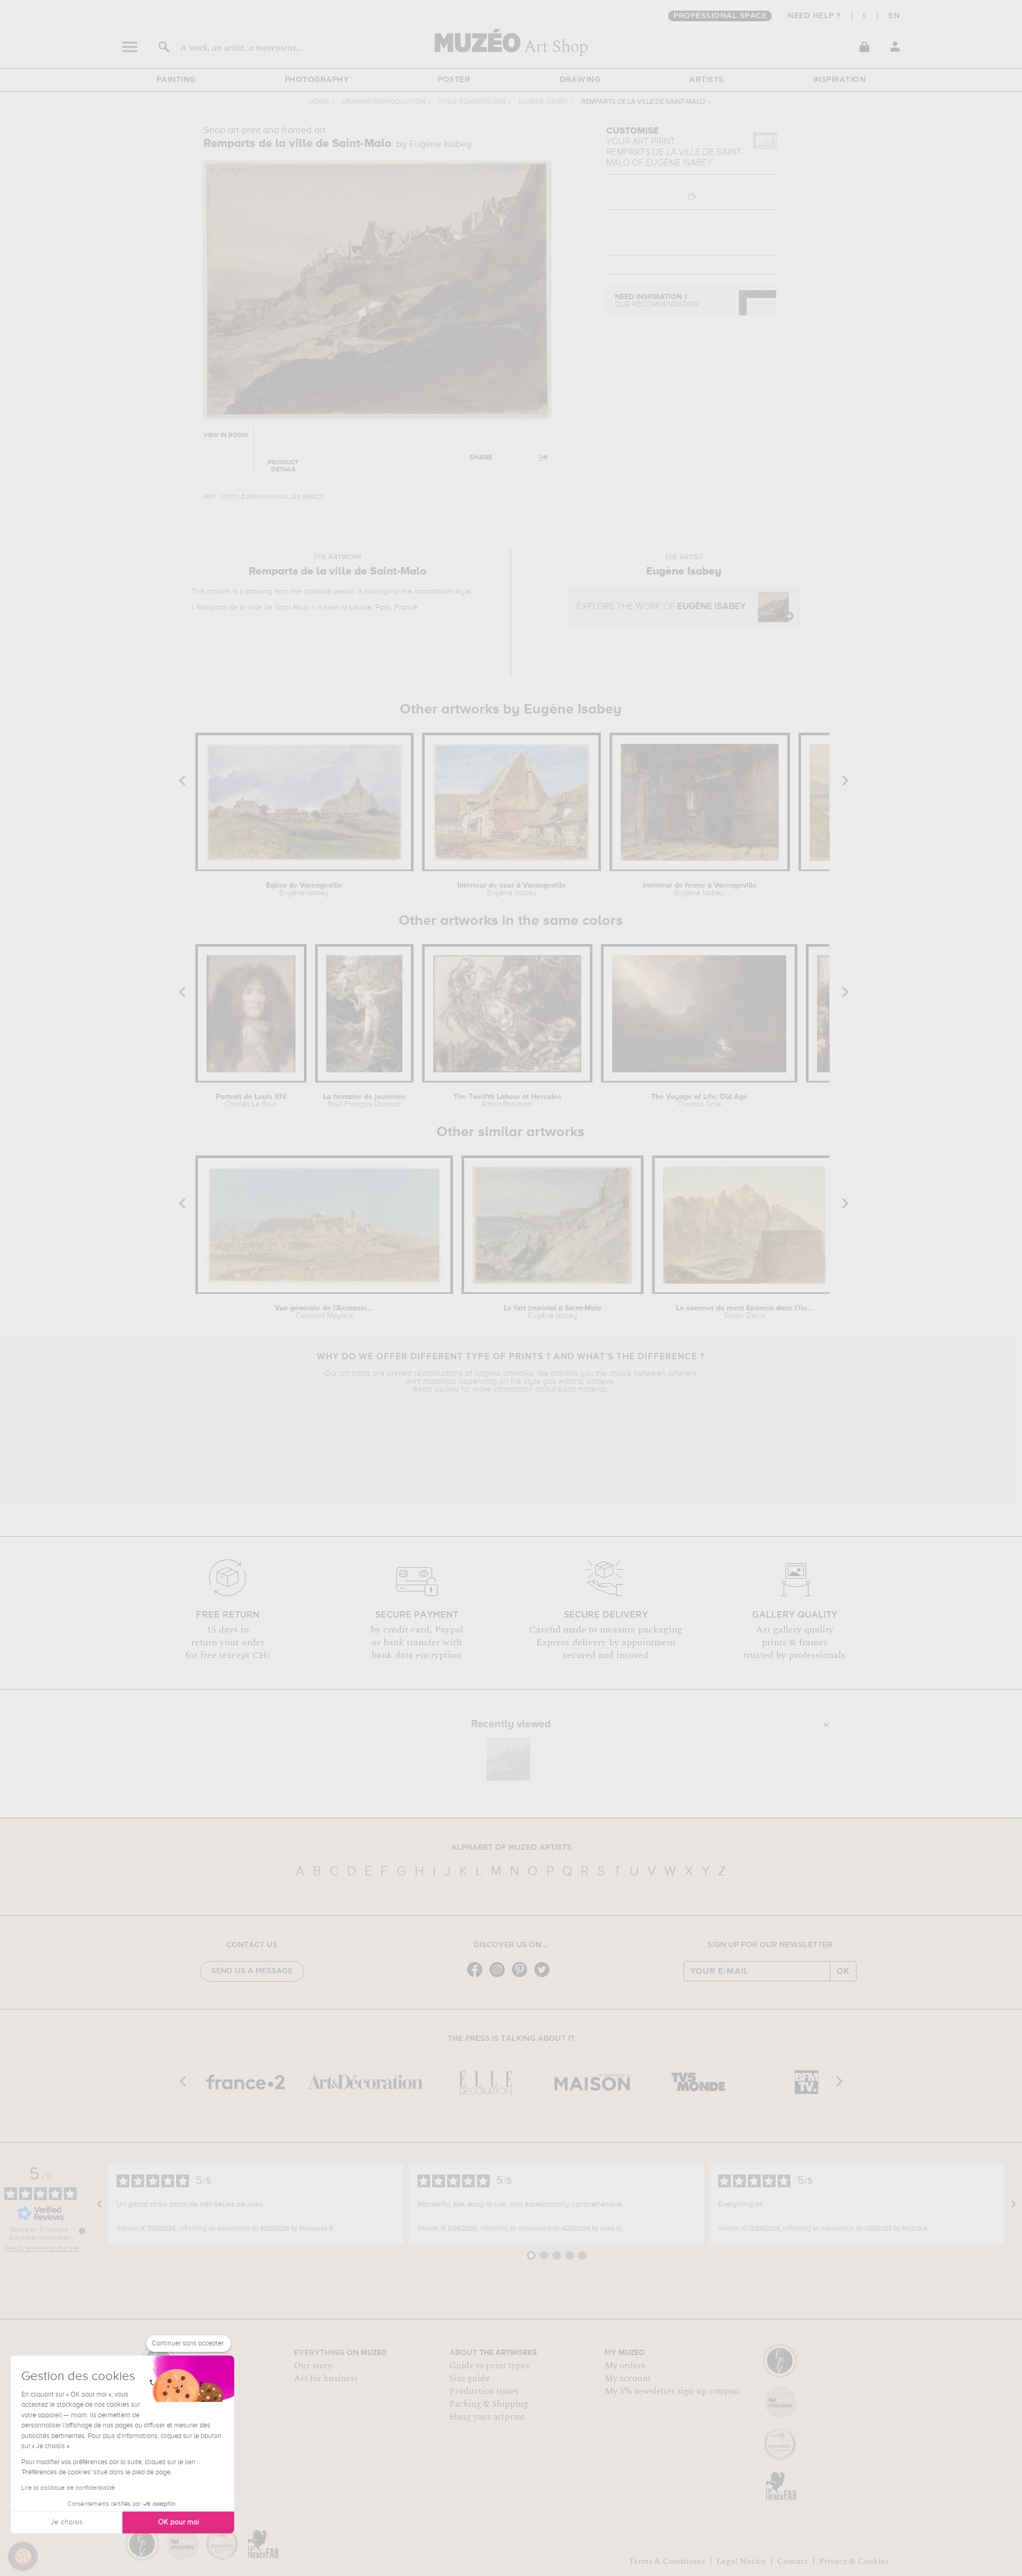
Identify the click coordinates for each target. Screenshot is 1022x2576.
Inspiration (839, 80)
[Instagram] (500, 1976)
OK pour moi (179, 2522)
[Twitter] (545, 1976)
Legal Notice (741, 2561)
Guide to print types (489, 2366)
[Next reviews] (1013, 2204)
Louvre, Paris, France (383, 608)
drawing (259, 592)
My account (628, 2378)
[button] (23, 2556)
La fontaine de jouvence (364, 1101)
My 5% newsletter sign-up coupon (672, 2391)
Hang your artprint (487, 2417)
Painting (176, 80)
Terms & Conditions (667, 2561)
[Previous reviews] (100, 2204)
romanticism (434, 592)
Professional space (720, 16)
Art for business (326, 2378)
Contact (793, 2561)
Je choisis (67, 2522)
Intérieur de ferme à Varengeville (700, 889)
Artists (707, 80)
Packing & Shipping (489, 2404)
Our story (313, 2366)
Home (319, 102)
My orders (625, 2366)
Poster (454, 80)
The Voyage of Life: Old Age (699, 1101)
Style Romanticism (472, 102)
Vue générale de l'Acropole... (324, 1312)
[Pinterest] (522, 1976)
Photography (317, 80)
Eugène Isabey (543, 102)
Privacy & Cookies (854, 2561)
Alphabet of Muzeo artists (511, 1848)
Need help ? (814, 16)
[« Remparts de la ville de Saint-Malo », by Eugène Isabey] (508, 1759)
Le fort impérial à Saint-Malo (553, 1312)
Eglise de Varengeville (304, 889)
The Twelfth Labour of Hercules (508, 1101)
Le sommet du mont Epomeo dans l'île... (745, 1312)
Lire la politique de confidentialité (68, 2488)
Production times (484, 2391)
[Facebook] (477, 1976)
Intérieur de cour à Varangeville (512, 889)
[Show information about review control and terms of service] (82, 2231)
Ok (843, 1971)
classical (318, 592)
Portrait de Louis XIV (251, 1101)
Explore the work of (661, 607)
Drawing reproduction (384, 102)
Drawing (580, 80)
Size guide (469, 2378)
